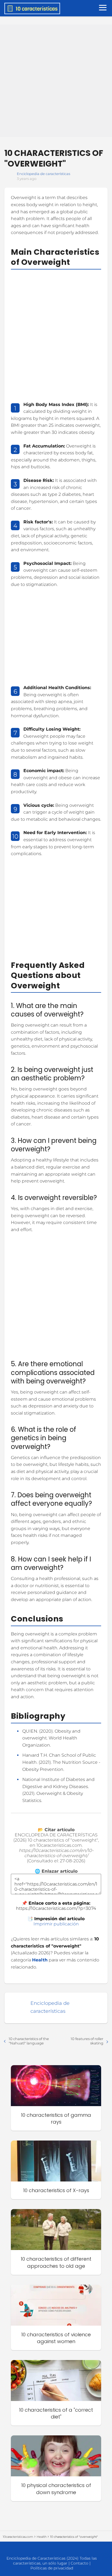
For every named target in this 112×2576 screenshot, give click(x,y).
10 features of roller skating (87, 2041)
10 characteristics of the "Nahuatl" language (29, 2041)
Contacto (80, 2563)
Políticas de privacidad (52, 2568)
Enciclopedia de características (43, 174)
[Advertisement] (56, 81)
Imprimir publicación (56, 1924)
